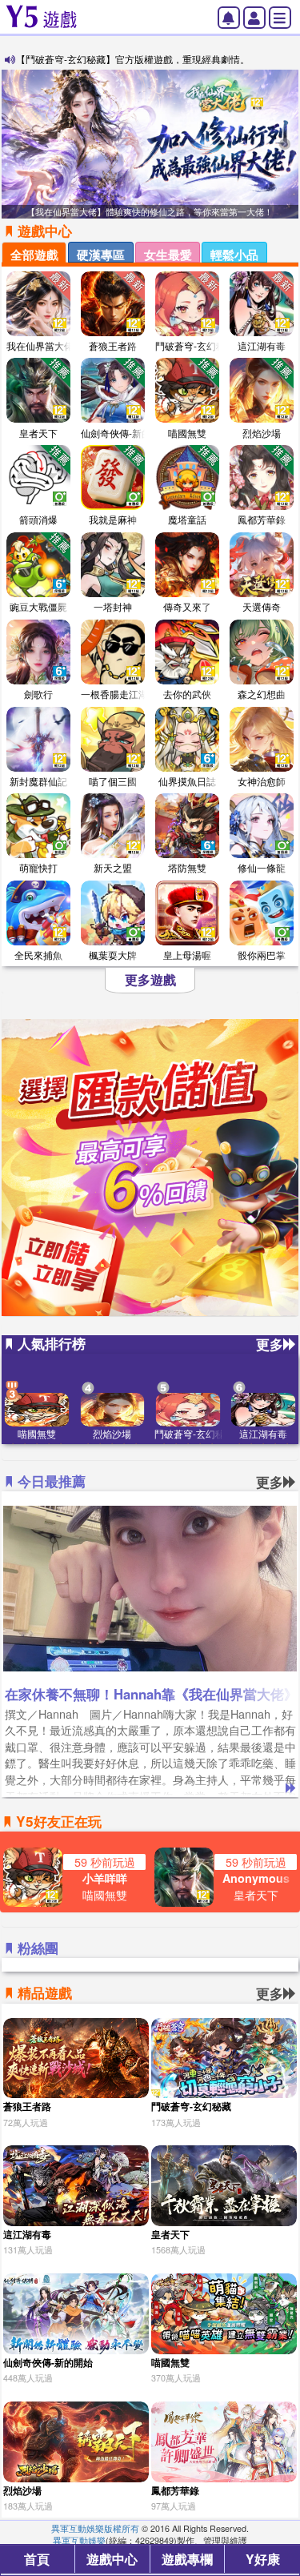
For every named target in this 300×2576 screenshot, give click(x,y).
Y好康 (263, 2559)
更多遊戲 (150, 980)
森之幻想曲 (262, 694)
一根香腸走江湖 (114, 694)
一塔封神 (113, 606)
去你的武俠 (187, 694)
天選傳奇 (262, 606)
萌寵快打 (38, 867)
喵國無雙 (187, 433)
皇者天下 (38, 433)
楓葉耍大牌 (113, 955)
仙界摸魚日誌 (187, 781)
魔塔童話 (187, 519)
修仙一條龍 (262, 867)
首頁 (37, 2559)
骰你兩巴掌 (262, 955)
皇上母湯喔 (187, 955)
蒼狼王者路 (113, 345)
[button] (285, 144)
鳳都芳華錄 (262, 519)
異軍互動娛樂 (79, 2540)
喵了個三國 (113, 781)
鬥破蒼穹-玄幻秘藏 (195, 345)
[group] (150, 144)
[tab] (34, 252)
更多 (270, 1344)
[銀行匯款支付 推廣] (150, 1168)
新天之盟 (113, 867)
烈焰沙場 (262, 433)
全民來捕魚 (38, 955)
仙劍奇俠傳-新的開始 (126, 433)
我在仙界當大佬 (40, 345)
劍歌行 (38, 694)
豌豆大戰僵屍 (38, 606)
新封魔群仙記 (38, 781)
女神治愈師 (262, 781)
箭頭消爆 (38, 519)
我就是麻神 (113, 519)
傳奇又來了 (187, 606)
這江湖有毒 (262, 345)
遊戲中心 (112, 2559)
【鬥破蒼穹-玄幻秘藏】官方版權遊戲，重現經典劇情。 (133, 59)
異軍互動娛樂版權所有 (95, 2528)
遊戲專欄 (187, 2559)
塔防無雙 (187, 867)
